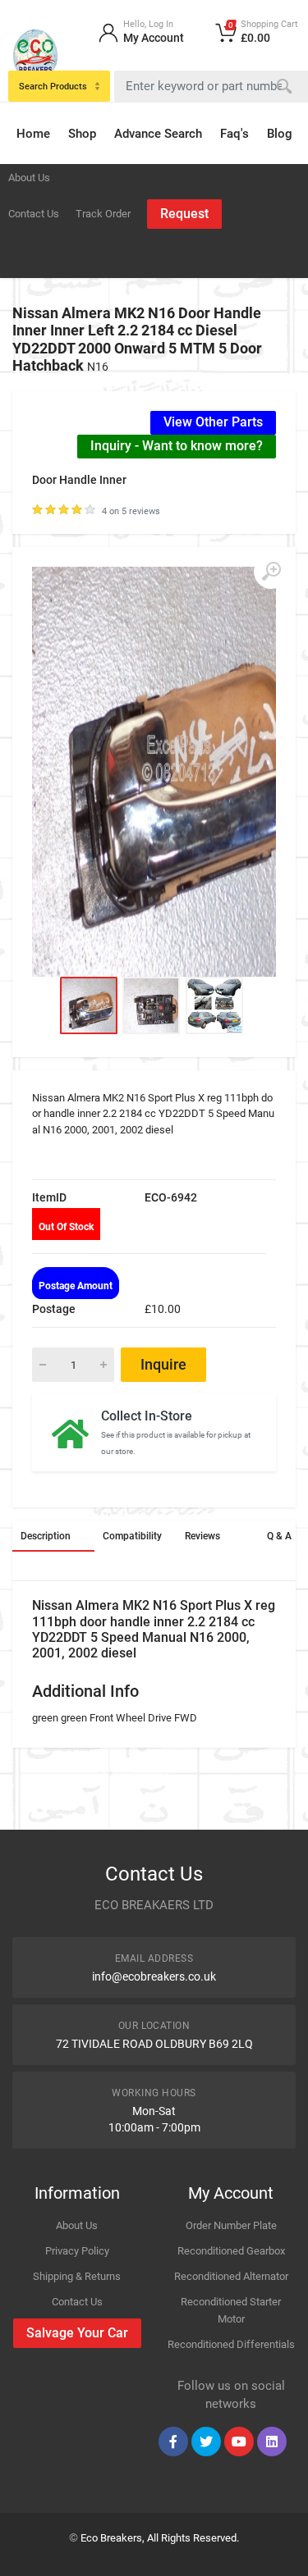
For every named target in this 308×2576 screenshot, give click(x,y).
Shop (82, 134)
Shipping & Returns (77, 2276)
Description (46, 1536)
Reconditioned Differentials (231, 2344)
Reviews (202, 1536)
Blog (280, 134)
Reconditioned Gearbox (231, 2251)
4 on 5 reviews (131, 511)
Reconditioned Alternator (231, 2276)
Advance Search (158, 134)
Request (184, 214)
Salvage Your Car (77, 2333)
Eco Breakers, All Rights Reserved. (160, 2538)
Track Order (103, 214)
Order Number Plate (231, 2225)
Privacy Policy (77, 2251)
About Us (29, 178)
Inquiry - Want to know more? (177, 446)
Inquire (163, 1364)
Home (33, 134)
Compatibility (132, 1536)
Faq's (234, 134)
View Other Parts (213, 422)
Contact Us (34, 214)
